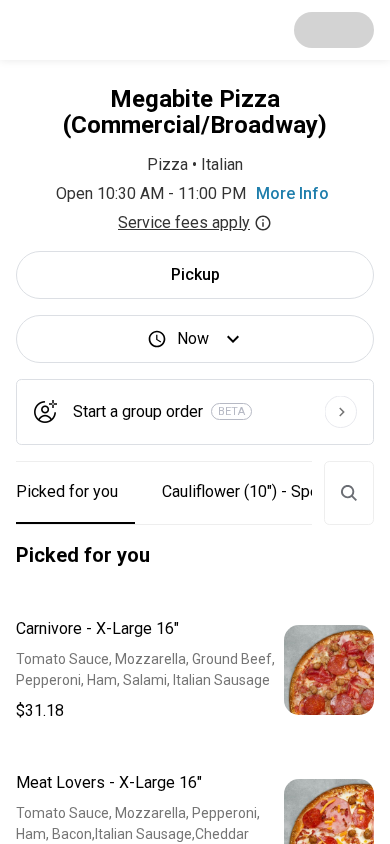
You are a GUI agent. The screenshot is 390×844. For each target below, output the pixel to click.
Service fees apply (184, 222)
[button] (195, 670)
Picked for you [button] (67, 491)
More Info (292, 193)
